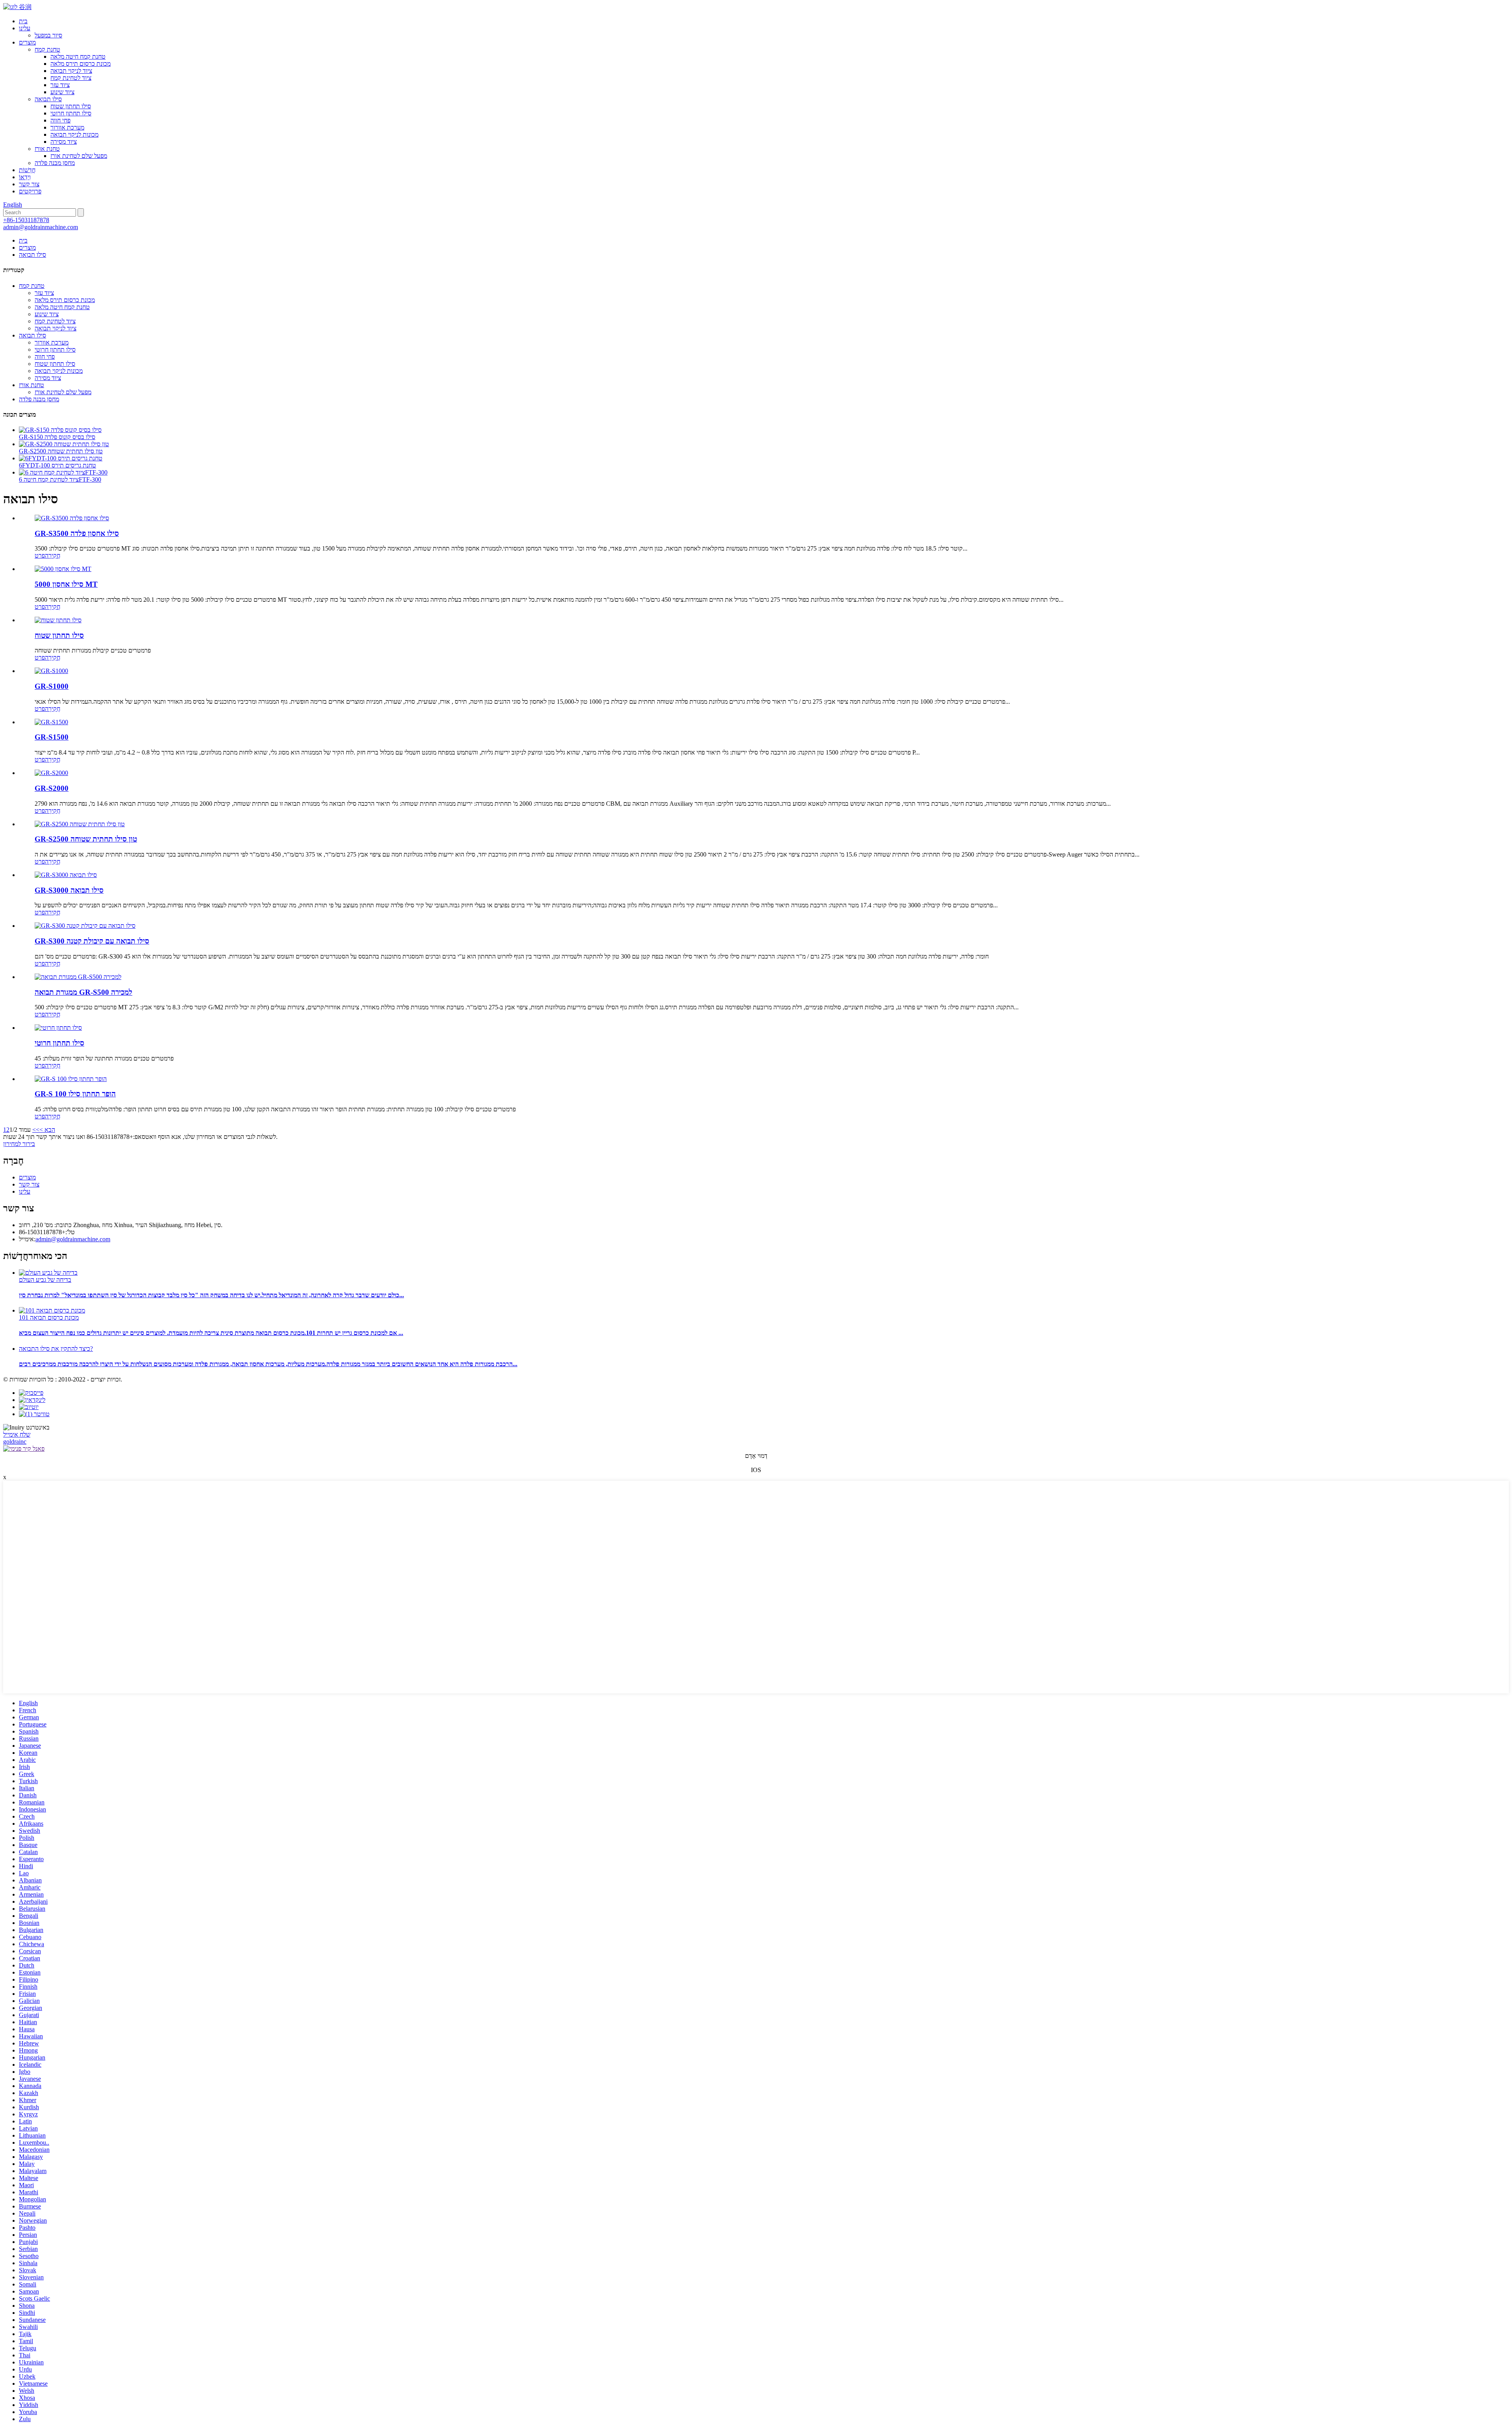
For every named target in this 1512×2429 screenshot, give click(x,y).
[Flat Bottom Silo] (58, 620)
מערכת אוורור (67, 127)
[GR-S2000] (51, 773)
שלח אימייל (17, 1434)
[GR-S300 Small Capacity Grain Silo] (85, 926)
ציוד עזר (60, 85)
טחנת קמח (47, 49)
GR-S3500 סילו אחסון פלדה (77, 533)
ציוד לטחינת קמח (71, 78)
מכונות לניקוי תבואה (74, 134)
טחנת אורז (47, 149)
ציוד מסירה (64, 142)
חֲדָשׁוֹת (27, 170)
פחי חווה (60, 120)
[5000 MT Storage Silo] (63, 569)
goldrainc (15, 1442)
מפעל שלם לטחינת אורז (79, 156)
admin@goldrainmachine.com (41, 227)
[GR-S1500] (51, 722)
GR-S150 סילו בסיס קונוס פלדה (57, 437)
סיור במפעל (48, 35)
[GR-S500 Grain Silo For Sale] (78, 977)
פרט (40, 555)
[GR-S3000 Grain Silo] (66, 875)
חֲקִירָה (53, 555)
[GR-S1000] (51, 671)
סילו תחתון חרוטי (71, 113)
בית (23, 21)
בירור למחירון (19, 1144)
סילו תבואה (48, 99)
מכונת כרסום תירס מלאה (81, 64)
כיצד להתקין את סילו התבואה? (56, 1349)
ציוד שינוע (62, 92)
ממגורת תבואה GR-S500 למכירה (83, 992)
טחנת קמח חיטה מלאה (78, 57)
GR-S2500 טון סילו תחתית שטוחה (61, 451)
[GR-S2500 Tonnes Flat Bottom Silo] (80, 824)
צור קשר (29, 184)
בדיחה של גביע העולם (45, 1280)
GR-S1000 (52, 686)
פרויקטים (30, 191)
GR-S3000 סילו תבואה (69, 890)
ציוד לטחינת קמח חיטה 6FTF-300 (60, 479)
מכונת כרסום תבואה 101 (49, 1317)
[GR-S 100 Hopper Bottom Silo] (71, 1079)
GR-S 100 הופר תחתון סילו (75, 1094)
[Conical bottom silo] (58, 1028)
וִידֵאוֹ (25, 177)
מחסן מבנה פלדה (55, 163)
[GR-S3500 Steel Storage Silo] (72, 518)
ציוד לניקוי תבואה (71, 71)
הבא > (47, 1130)
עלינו (25, 28)
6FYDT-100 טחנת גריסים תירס (57, 465)
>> (36, 1130)
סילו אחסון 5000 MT (66, 584)
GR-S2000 (52, 788)
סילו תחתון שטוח (71, 106)
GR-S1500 (52, 737)
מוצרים (27, 42)
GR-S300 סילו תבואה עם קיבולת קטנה (92, 941)
